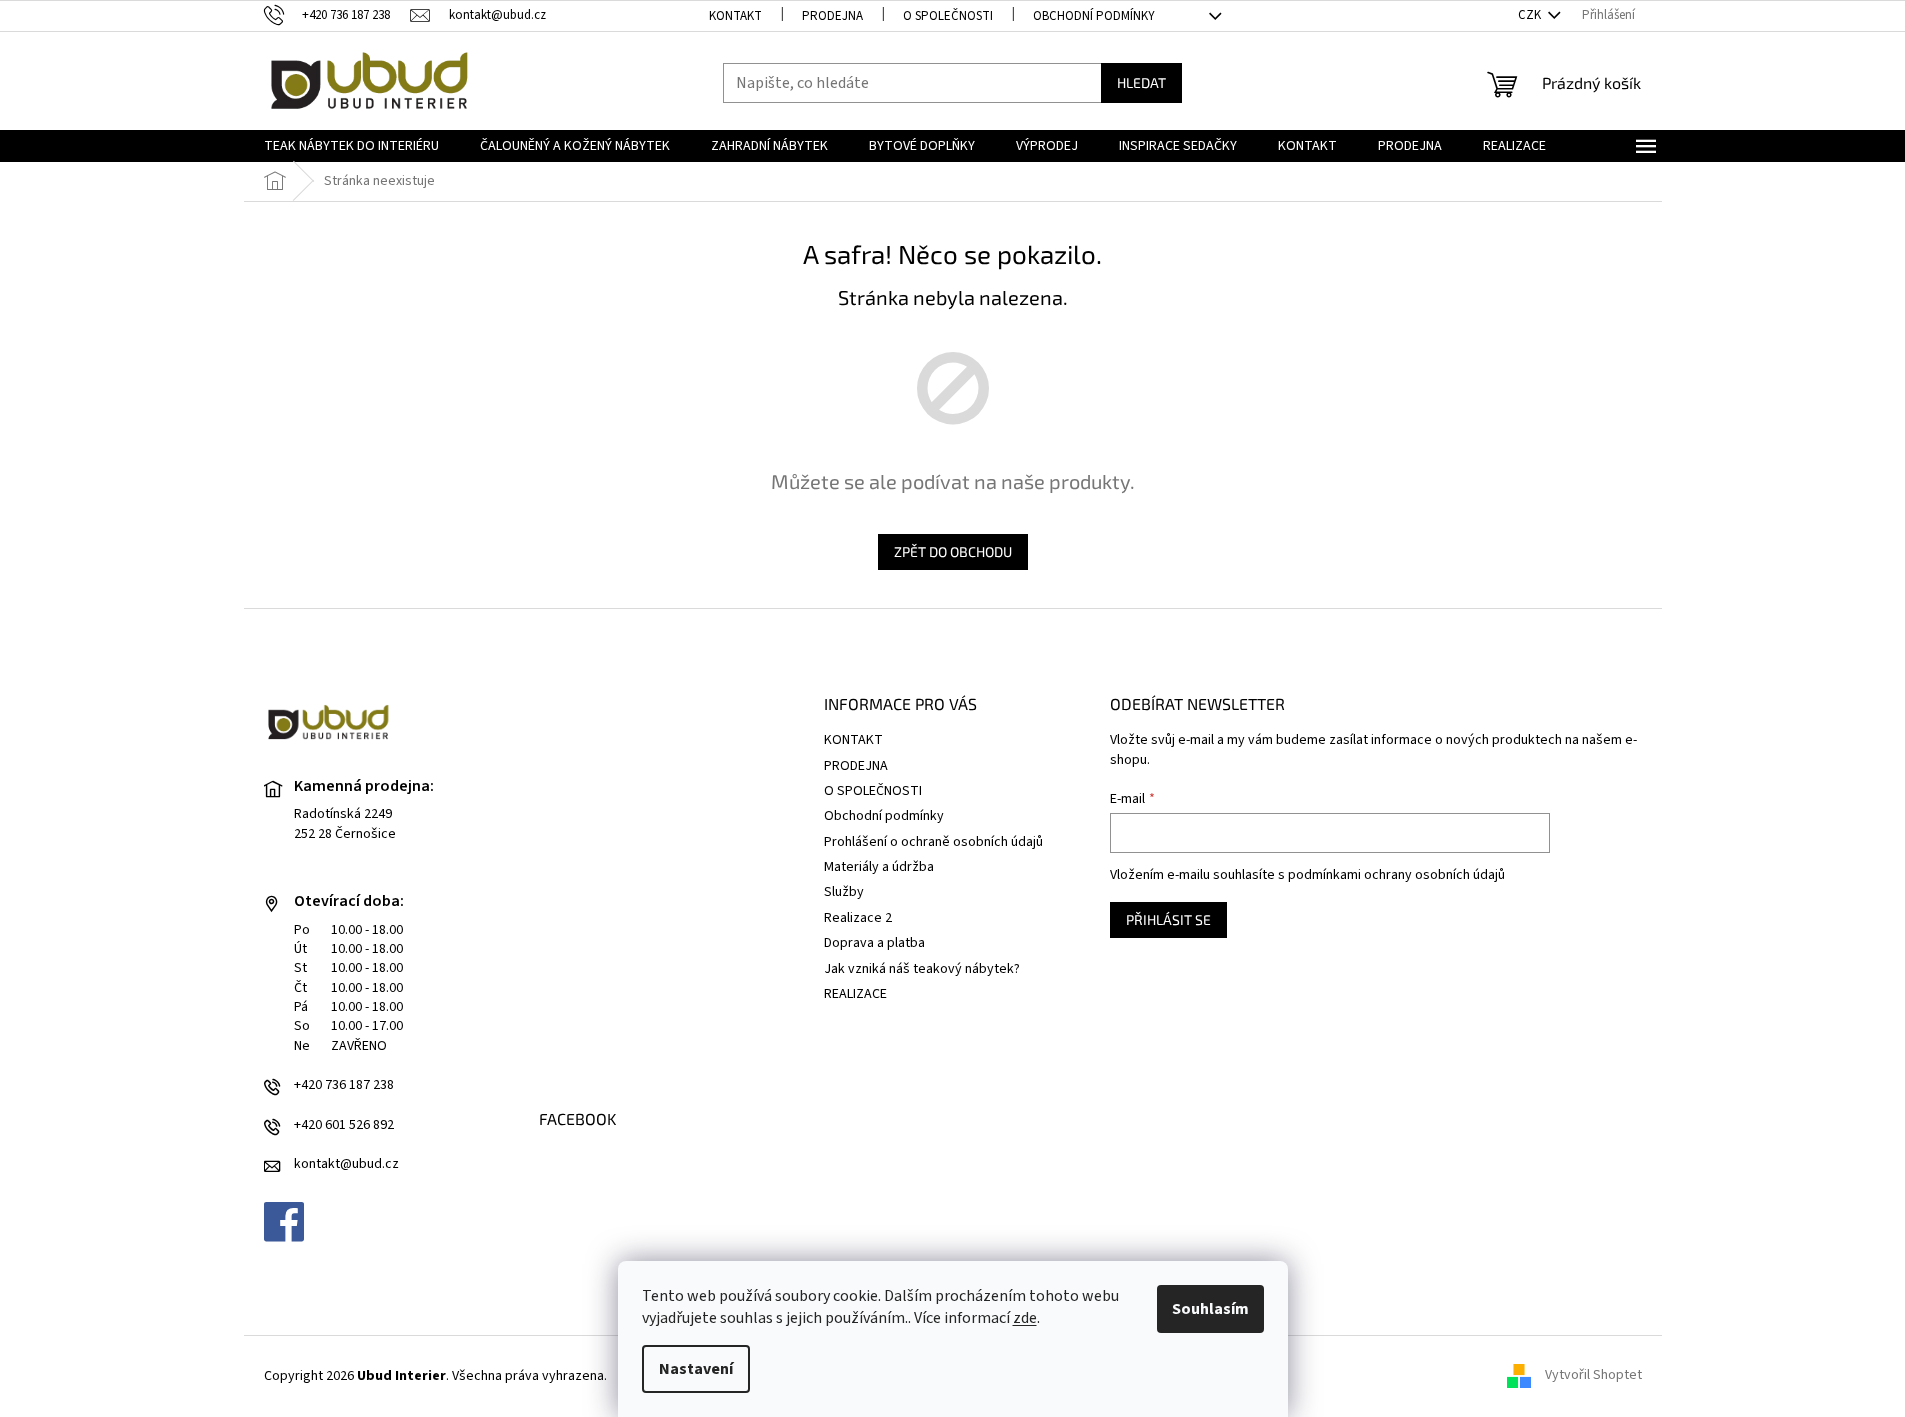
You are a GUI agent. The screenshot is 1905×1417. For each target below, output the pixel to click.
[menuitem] (351, 146)
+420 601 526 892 (344, 1125)
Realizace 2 (858, 918)
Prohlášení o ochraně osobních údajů (933, 842)
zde (1025, 1318)
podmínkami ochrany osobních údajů (1396, 875)
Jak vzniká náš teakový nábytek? (922, 969)
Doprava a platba (874, 943)
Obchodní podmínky (1094, 16)
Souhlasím (1210, 1309)
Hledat (1141, 82)
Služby (844, 892)
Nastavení (696, 1369)
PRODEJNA (832, 16)
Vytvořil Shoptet (1593, 1376)
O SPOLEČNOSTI (948, 16)
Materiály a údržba (879, 867)
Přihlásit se (1168, 919)
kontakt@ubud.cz (346, 1164)
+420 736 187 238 (344, 1085)
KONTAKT (735, 16)
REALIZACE (855, 994)
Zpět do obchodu (953, 551)
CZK (1531, 15)
